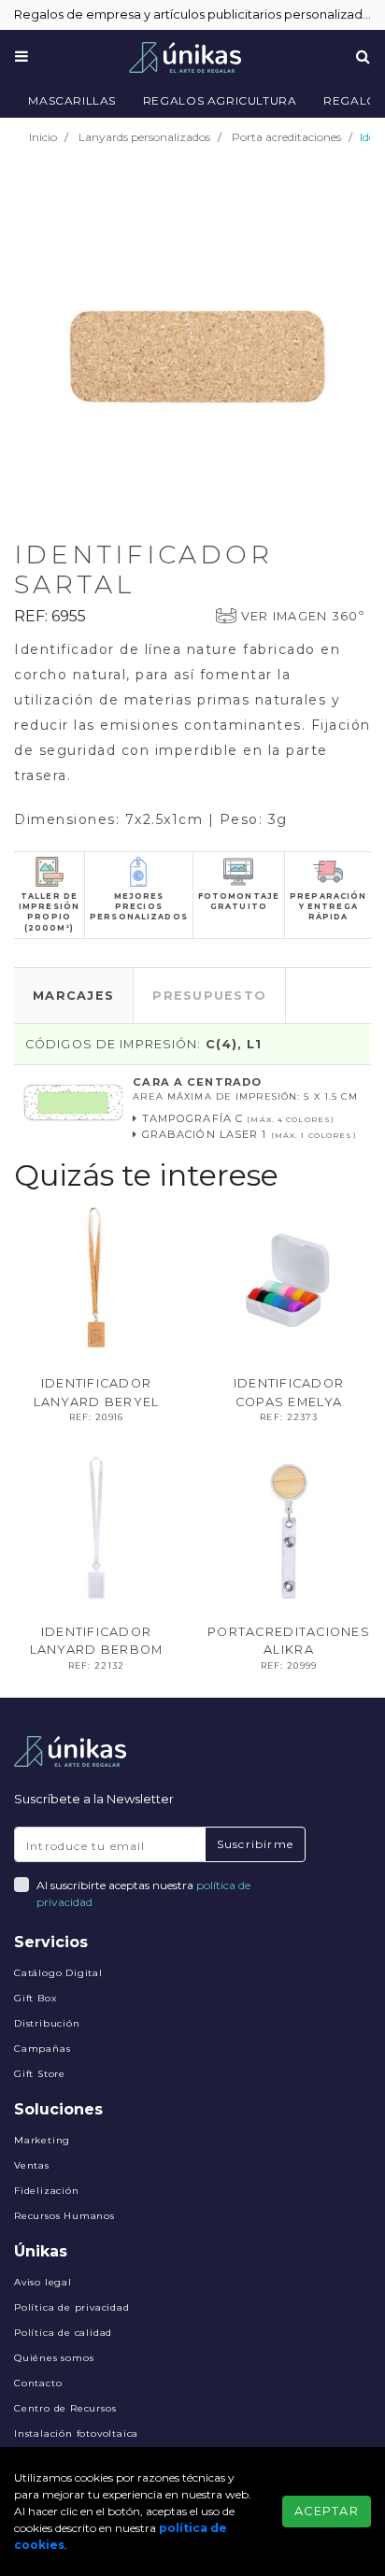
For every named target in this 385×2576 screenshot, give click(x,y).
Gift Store (40, 2074)
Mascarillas (72, 100)
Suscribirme (255, 1844)
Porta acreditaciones (286, 137)
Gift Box (35, 1998)
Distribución (47, 2023)
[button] (354, 189)
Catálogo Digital (58, 1973)
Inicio (43, 137)
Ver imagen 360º (303, 616)
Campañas (42, 2049)
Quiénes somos (54, 2358)
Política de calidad (63, 2333)
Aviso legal (43, 2282)
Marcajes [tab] (73, 996)
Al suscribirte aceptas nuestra (143, 1893)
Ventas (32, 2165)
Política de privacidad (72, 2307)
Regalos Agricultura (220, 100)
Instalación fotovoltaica (76, 2434)
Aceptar (327, 2511)
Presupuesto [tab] (209, 996)
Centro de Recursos (65, 2408)
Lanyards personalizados (144, 137)
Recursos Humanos (64, 2216)
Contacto (38, 2383)
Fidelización (47, 2191)
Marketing (42, 2140)
